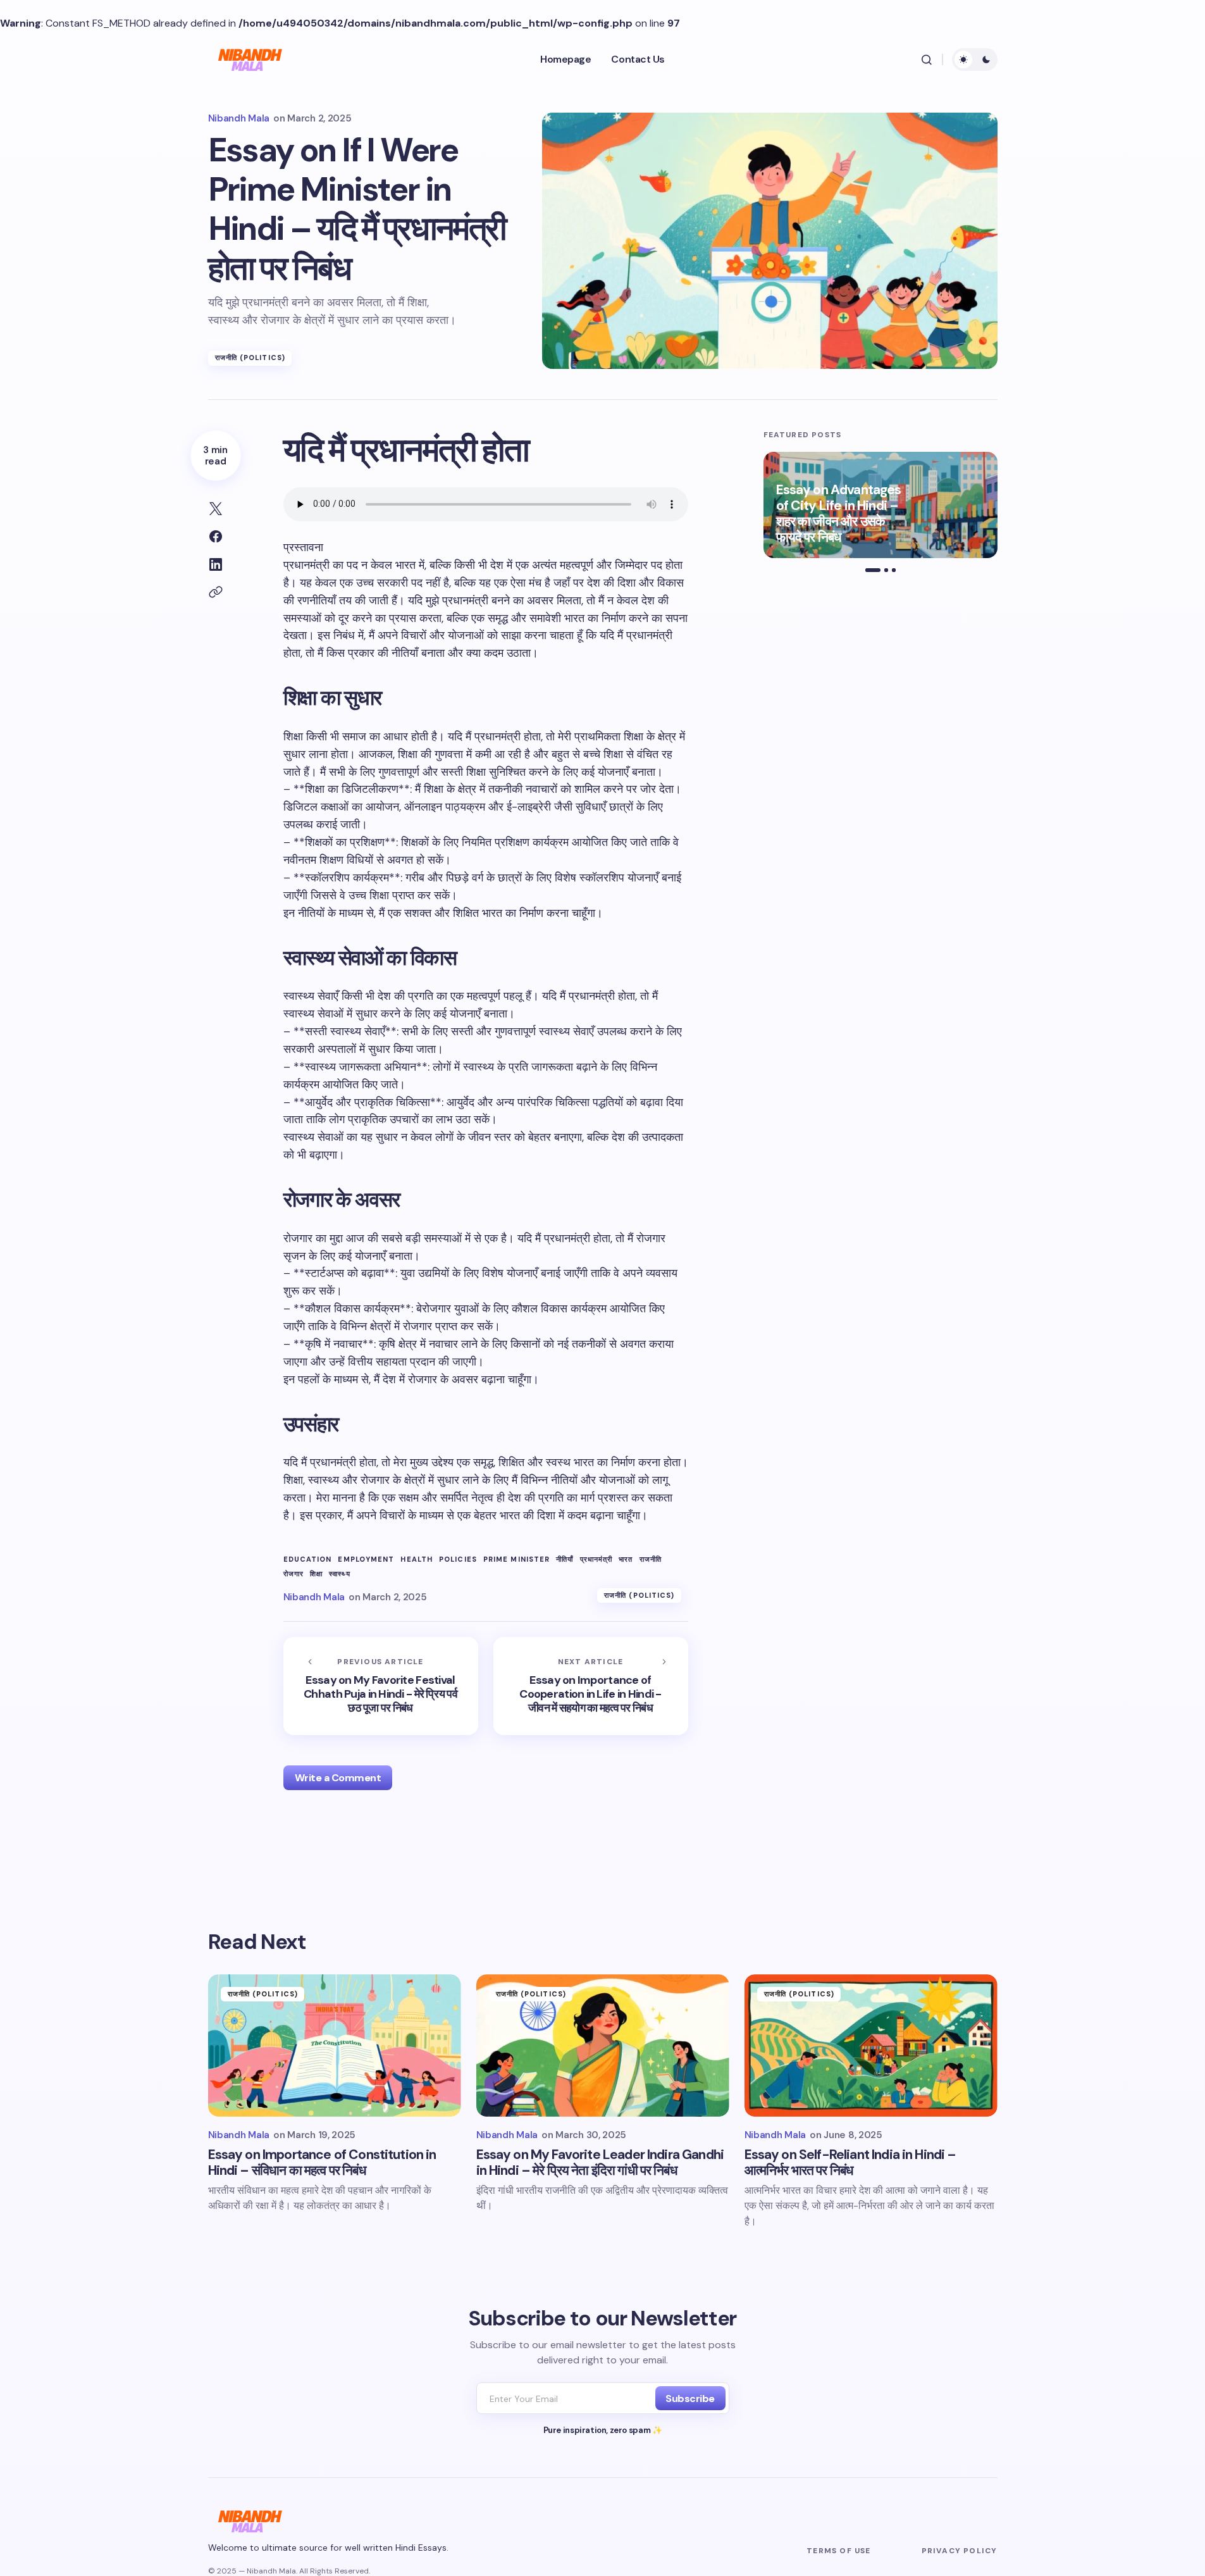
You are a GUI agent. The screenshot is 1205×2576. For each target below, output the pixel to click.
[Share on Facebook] (216, 537)
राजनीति (651, 1559)
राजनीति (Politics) (250, 358)
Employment (366, 1559)
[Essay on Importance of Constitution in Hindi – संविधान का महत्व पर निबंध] (335, 2045)
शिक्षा (316, 1574)
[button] (927, 59)
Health (417, 1559)
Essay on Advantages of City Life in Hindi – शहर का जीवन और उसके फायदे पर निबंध (839, 514)
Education (308, 1559)
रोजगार (294, 1574)
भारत (626, 1559)
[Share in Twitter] (216, 509)
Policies (458, 1559)
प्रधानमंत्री (596, 1559)
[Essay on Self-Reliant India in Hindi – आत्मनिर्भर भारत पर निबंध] (871, 2045)
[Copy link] (216, 592)
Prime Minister (516, 1559)
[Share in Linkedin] (216, 564)
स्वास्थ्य (340, 1574)
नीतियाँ (565, 1559)
